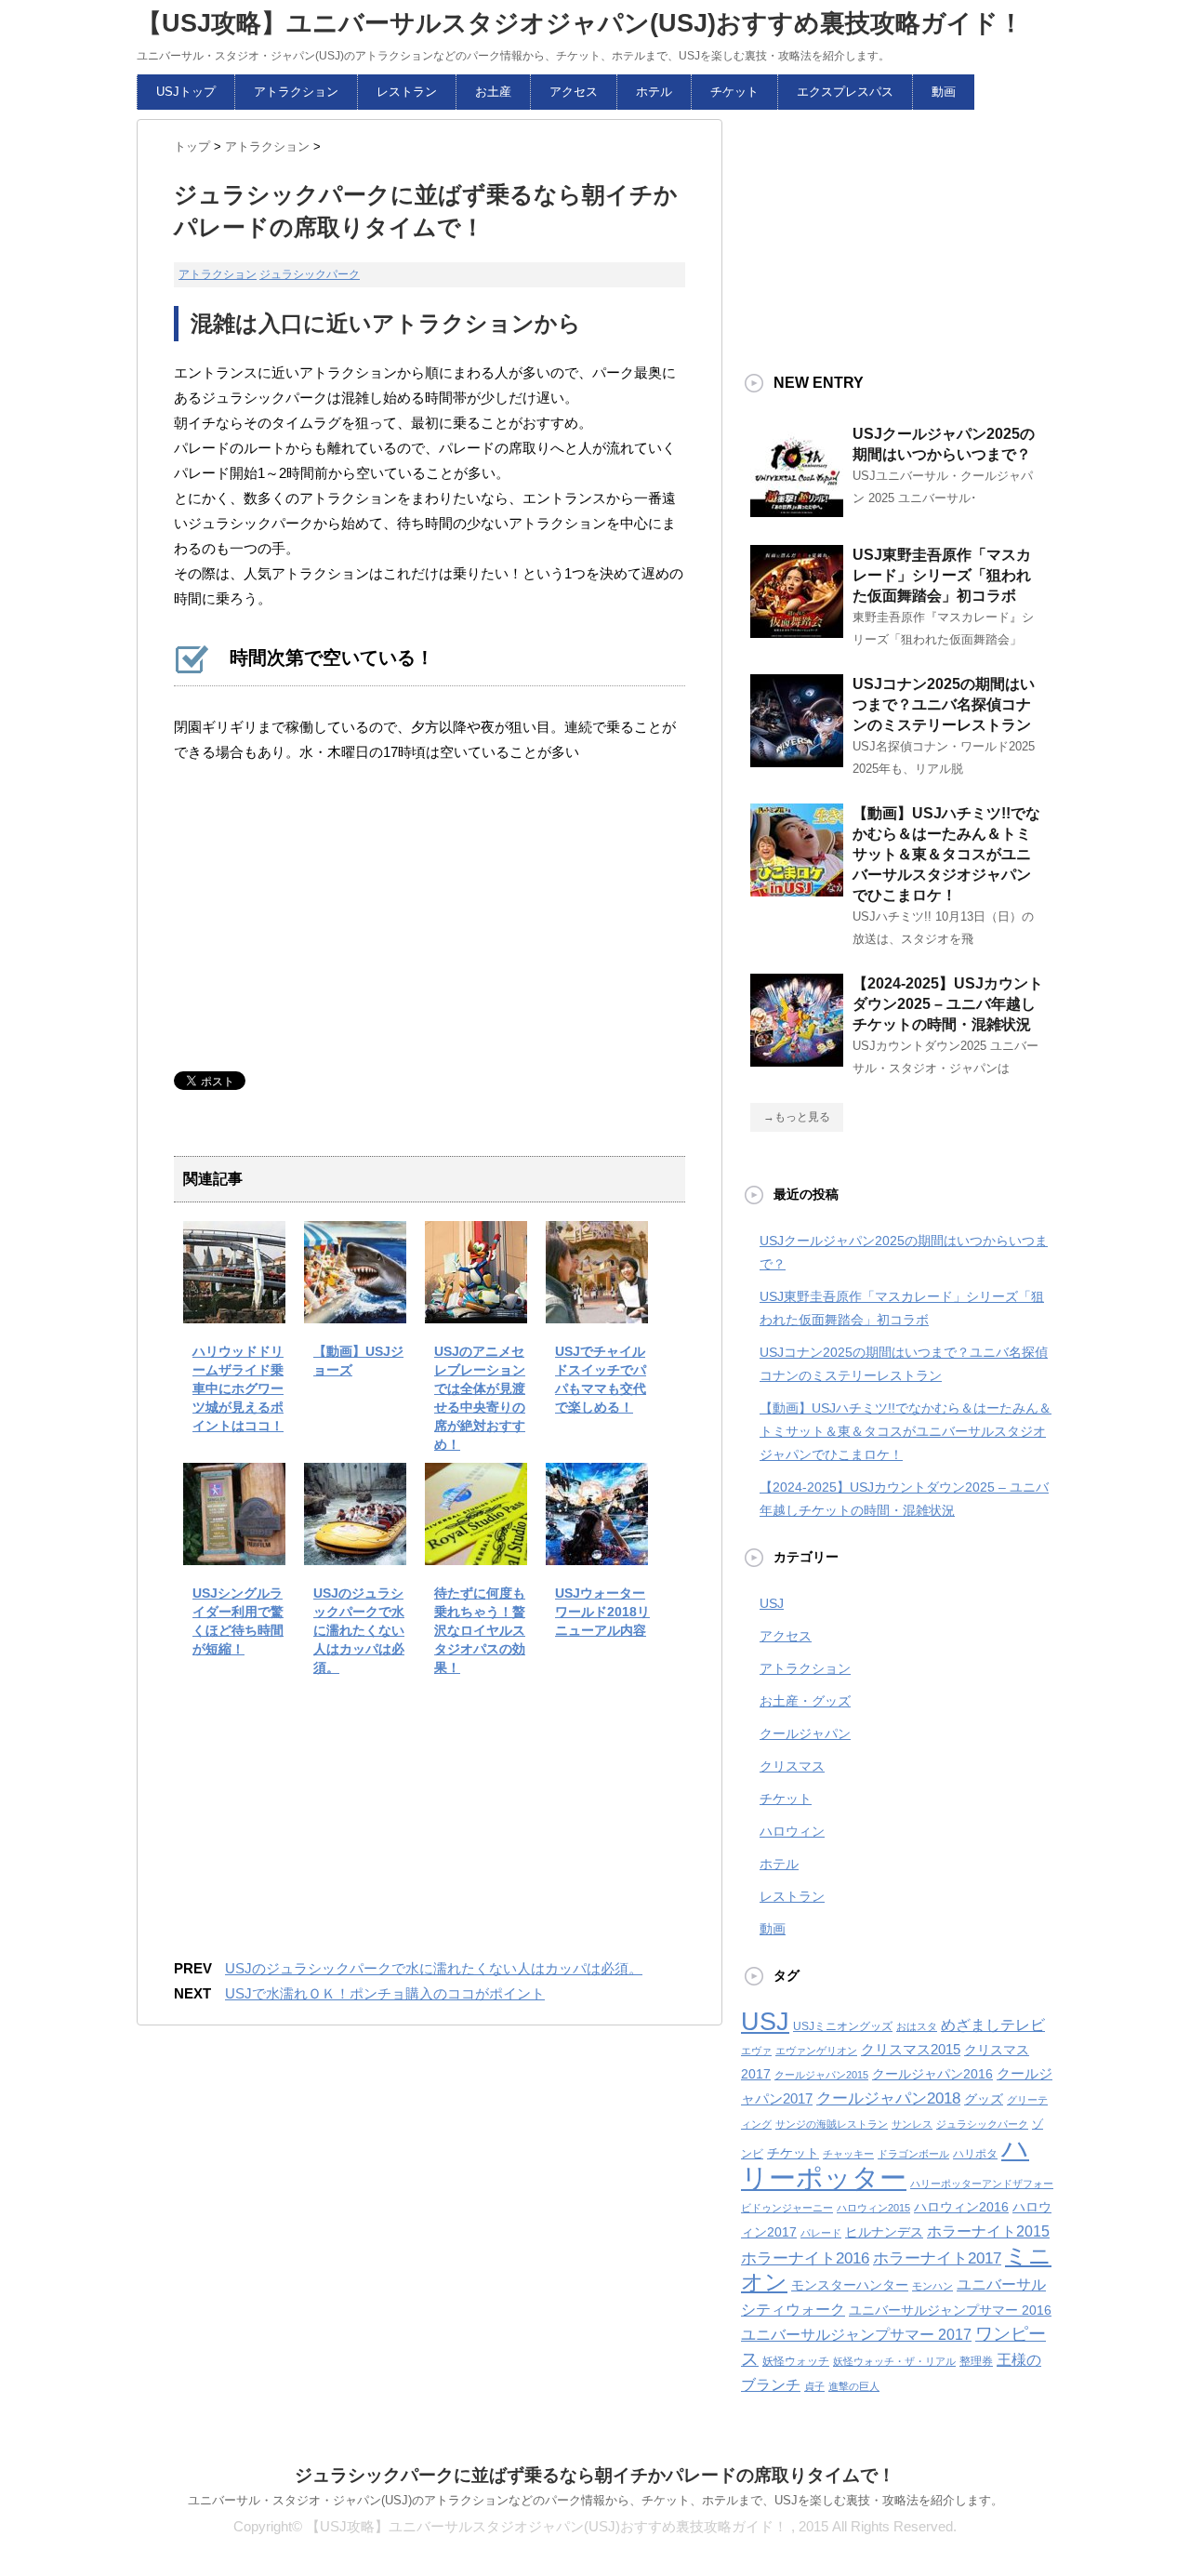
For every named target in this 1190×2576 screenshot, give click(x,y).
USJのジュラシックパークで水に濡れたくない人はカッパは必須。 (359, 1630)
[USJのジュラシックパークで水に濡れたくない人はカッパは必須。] (355, 1552)
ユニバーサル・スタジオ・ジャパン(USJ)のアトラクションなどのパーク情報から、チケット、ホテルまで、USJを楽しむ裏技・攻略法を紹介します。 (595, 2500)
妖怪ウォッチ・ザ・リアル (894, 2361)
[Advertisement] (313, 918)
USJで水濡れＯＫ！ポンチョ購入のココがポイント (385, 1993)
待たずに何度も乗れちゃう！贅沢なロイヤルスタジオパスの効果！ (480, 1630)
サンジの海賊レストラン (832, 2124)
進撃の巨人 (854, 2386)
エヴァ (756, 2051)
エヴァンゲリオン (816, 2051)
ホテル (654, 92)
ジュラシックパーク (310, 274)
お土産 (493, 92)
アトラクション (296, 92)
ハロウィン (792, 1831)
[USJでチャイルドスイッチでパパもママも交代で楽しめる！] (597, 1310)
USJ (772, 1603)
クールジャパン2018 (888, 2098)
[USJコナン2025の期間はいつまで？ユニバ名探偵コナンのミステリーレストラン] (797, 760)
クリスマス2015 (911, 2050)
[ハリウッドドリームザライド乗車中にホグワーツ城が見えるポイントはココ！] (234, 1310)
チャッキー (848, 2154)
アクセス (574, 92)
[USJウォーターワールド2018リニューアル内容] (597, 1552)
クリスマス (792, 1766)
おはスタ (917, 2026)
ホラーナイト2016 (805, 2258)
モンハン (932, 2286)
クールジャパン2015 (821, 2075)
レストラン (407, 92)
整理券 (976, 2361)
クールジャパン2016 (932, 2074)
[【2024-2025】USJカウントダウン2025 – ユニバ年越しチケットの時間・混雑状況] (797, 1059)
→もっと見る (797, 1117)
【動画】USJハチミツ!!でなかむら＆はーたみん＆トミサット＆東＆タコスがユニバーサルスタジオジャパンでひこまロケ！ (946, 854)
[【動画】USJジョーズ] (355, 1310)
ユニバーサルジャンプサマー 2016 (950, 2310)
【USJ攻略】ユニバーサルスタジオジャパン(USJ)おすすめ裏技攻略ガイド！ (580, 23)
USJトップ (186, 92)
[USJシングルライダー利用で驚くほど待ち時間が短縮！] (234, 1552)
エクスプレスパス (845, 92)
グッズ (984, 2099)
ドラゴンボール (913, 2154)
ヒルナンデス (884, 2232)
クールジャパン (805, 1733)
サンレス (912, 2124)
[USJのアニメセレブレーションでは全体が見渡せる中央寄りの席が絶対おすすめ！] (476, 1310)
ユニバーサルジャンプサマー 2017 (856, 2335)
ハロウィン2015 (873, 2208)
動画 (944, 92)
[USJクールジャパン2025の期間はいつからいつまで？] (797, 510)
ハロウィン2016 (961, 2207)
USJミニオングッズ (843, 2026)
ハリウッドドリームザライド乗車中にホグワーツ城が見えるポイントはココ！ (238, 1388)
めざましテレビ (993, 2025)
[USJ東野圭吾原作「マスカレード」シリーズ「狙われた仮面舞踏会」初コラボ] (797, 631)
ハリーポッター (885, 2163)
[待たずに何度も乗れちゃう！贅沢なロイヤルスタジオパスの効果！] (476, 1552)
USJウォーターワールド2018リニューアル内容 (602, 1612)
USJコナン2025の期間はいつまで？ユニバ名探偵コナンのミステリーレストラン (944, 704)
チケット (734, 92)
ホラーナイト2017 (937, 2258)
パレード (821, 2233)
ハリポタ (975, 2154)
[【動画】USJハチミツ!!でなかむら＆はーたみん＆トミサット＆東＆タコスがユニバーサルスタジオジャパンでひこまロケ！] (797, 889)
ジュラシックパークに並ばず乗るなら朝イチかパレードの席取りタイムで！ (595, 2475)
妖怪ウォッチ (796, 2361)
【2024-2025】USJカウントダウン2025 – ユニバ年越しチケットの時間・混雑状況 (948, 1004)
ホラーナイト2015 (988, 2231)
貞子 (814, 2386)
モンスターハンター (850, 2285)
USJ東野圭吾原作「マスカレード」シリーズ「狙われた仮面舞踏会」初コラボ (942, 575)
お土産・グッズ (805, 1701)
